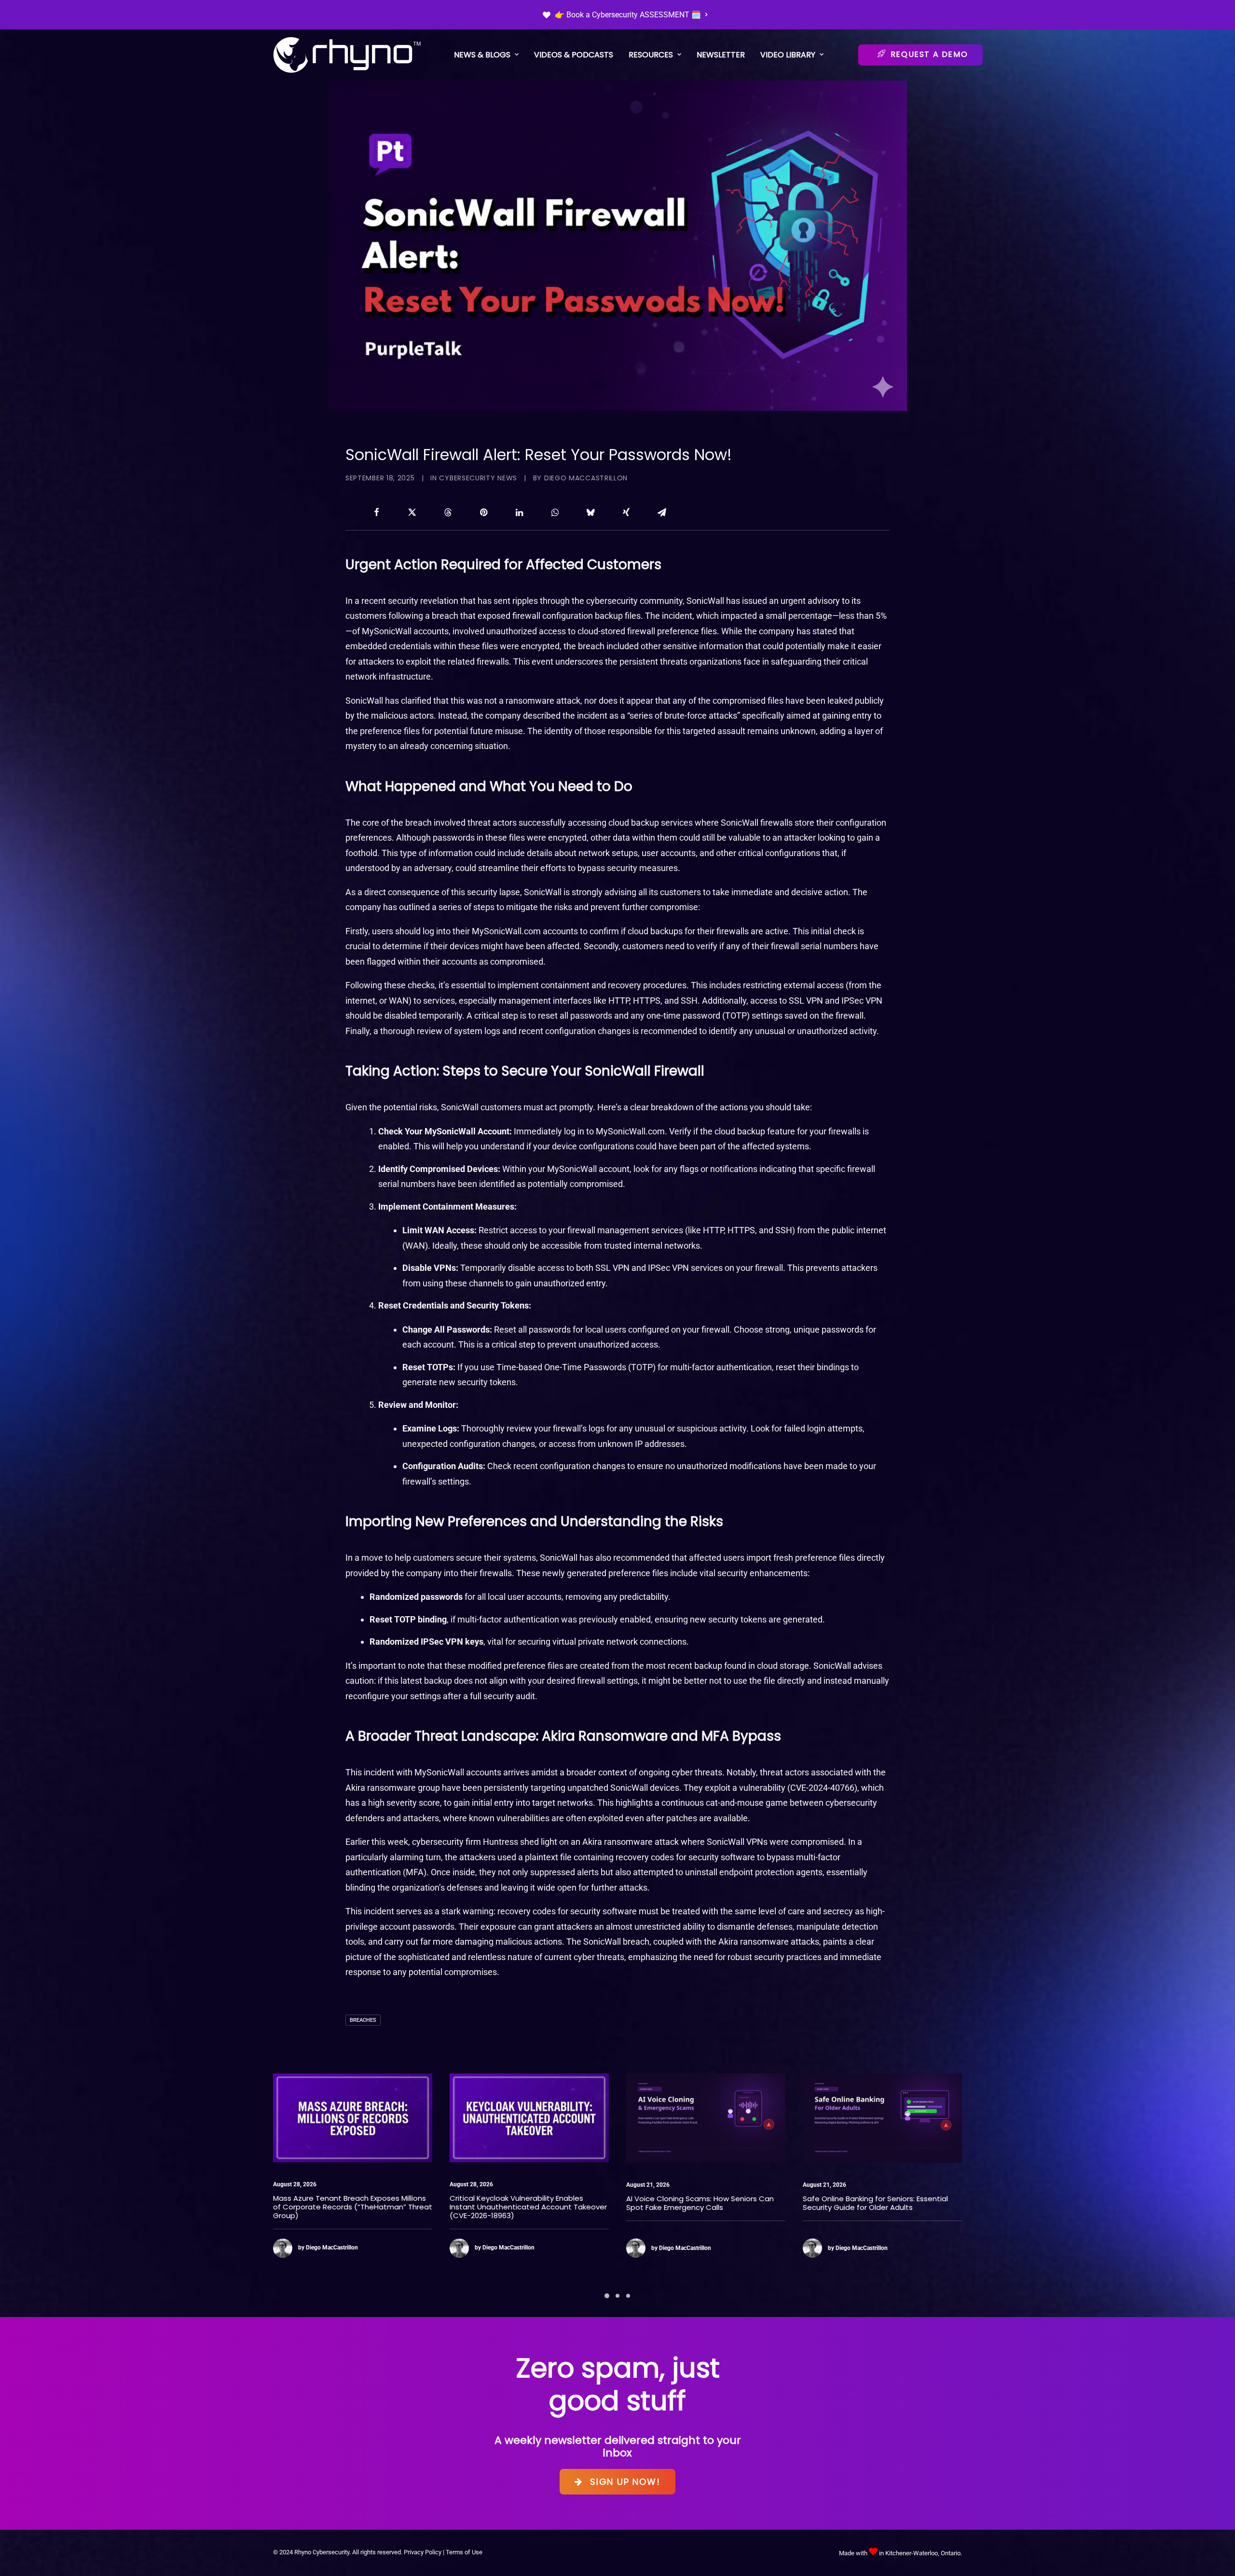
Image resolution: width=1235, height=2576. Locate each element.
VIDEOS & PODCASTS (574, 55)
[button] (353, 2118)
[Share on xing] (626, 512)
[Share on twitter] (412, 512)
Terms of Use (464, 2552)
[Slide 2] (617, 2296)
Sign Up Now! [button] (625, 2482)
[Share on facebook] (376, 512)
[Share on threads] (448, 512)
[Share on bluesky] (590, 512)
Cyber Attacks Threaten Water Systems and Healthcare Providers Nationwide (875, 2202)
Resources (651, 55)
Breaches (363, 2020)
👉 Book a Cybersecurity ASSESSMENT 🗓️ (628, 15)
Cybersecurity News (478, 478)
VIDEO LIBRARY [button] (788, 55)
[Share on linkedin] (519, 512)
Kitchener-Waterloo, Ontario (923, 2553)
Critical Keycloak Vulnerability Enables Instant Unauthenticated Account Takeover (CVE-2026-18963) (352, 2207)
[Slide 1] (607, 2296)
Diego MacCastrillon (586, 478)
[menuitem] (625, 15)
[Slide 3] (628, 2296)
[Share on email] (662, 512)
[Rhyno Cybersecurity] (347, 55)
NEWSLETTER (721, 55)
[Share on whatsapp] (555, 512)
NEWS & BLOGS (482, 55)
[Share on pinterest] (483, 512)
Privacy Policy (423, 2552)
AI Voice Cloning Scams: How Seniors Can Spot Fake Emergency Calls (523, 2203)
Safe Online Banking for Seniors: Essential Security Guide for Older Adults (699, 2203)
